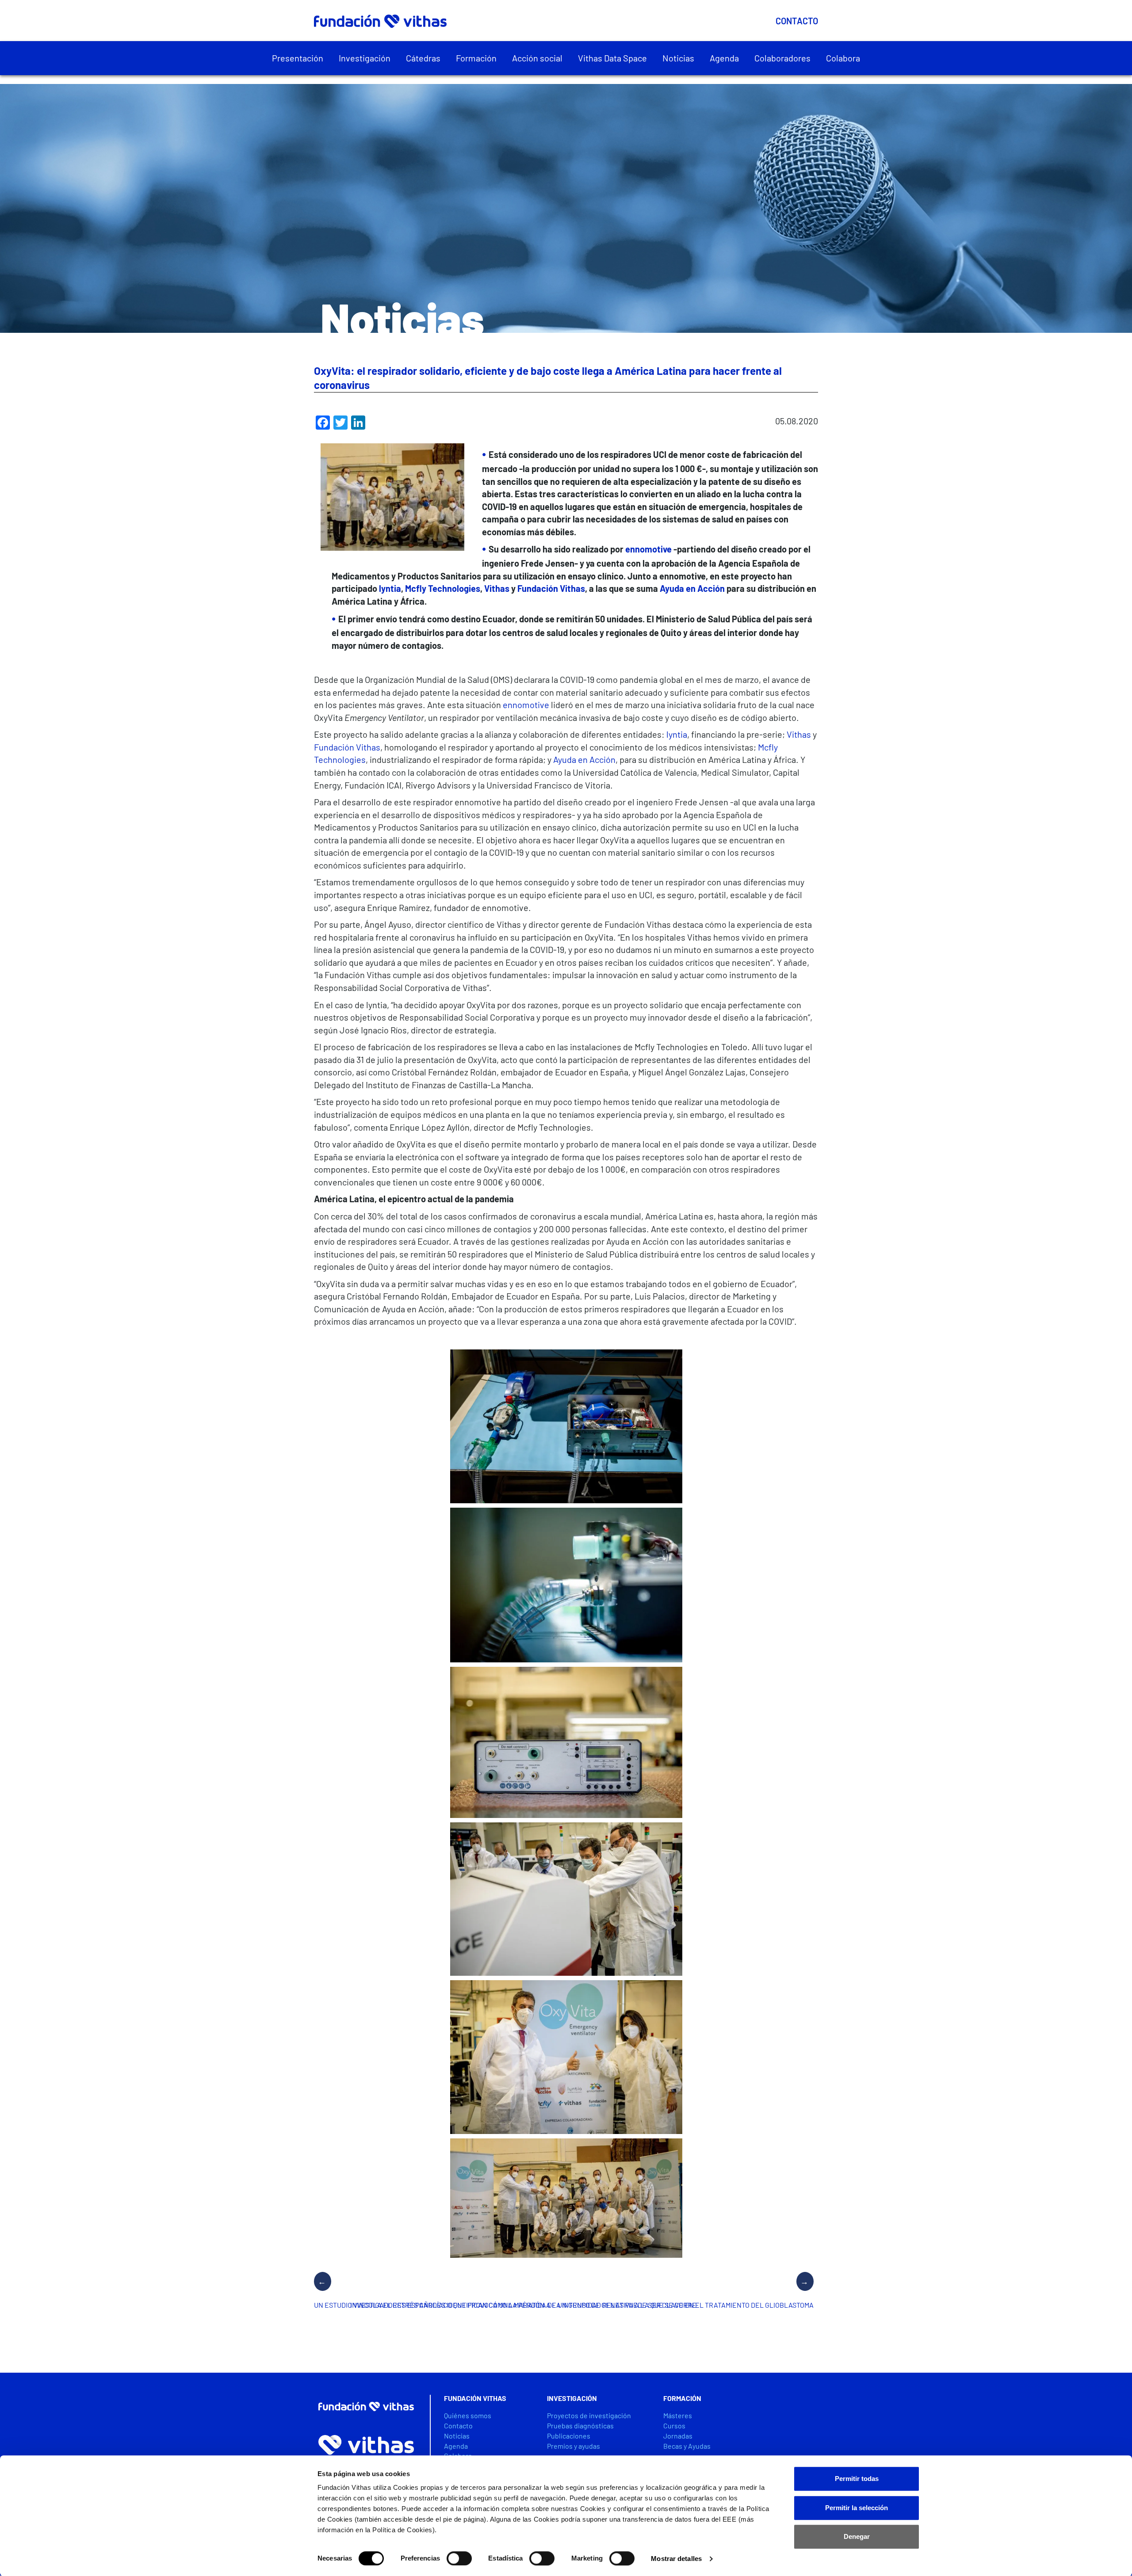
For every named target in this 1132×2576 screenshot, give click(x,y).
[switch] (459, 2558)
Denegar (857, 2536)
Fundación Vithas (347, 747)
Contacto (797, 21)
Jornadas (678, 2436)
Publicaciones (569, 2436)
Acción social (537, 58)
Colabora (843, 58)
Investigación (365, 58)
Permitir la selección (857, 2508)
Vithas (799, 734)
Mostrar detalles (676, 2559)
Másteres (678, 2415)
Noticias (678, 58)
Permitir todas (857, 2479)
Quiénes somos (468, 2415)
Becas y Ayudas (687, 2446)
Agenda (724, 58)
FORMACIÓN (682, 2398)
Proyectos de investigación (589, 2415)
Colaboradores (782, 58)
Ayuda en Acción (584, 759)
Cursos (674, 2425)
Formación (476, 58)
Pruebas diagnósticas (580, 2425)
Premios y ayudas (574, 2446)
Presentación (298, 58)
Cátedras (423, 58)
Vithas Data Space (612, 58)
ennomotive (526, 705)
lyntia (677, 734)
